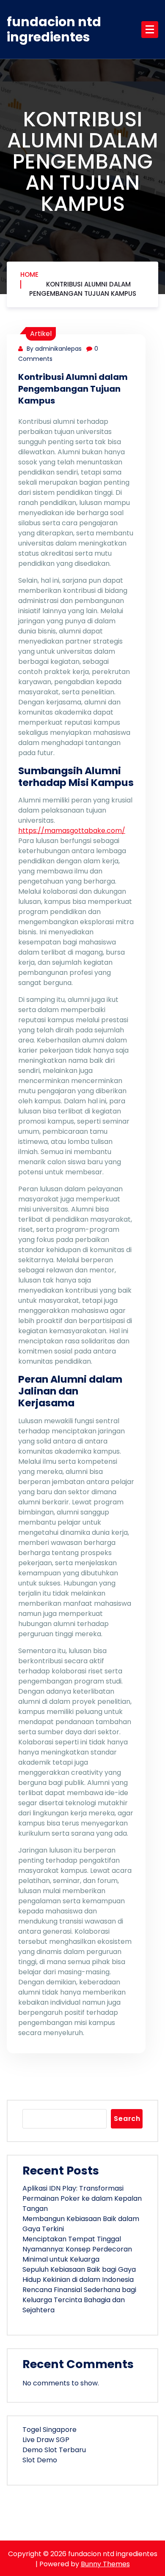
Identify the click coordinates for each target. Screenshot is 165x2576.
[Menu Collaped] (150, 30)
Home (29, 274)
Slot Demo (40, 2460)
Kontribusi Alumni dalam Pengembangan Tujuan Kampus (83, 289)
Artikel (41, 334)
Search (127, 2119)
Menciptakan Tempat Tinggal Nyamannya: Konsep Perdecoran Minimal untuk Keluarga (77, 2249)
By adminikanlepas (53, 349)
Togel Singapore (49, 2430)
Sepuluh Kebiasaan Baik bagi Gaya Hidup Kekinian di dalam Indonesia (79, 2274)
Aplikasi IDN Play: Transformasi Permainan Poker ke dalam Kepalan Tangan (82, 2198)
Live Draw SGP (46, 2440)
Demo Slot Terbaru (54, 2450)
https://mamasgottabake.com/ (72, 831)
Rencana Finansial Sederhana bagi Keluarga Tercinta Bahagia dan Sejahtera (79, 2300)
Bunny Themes (105, 2564)
